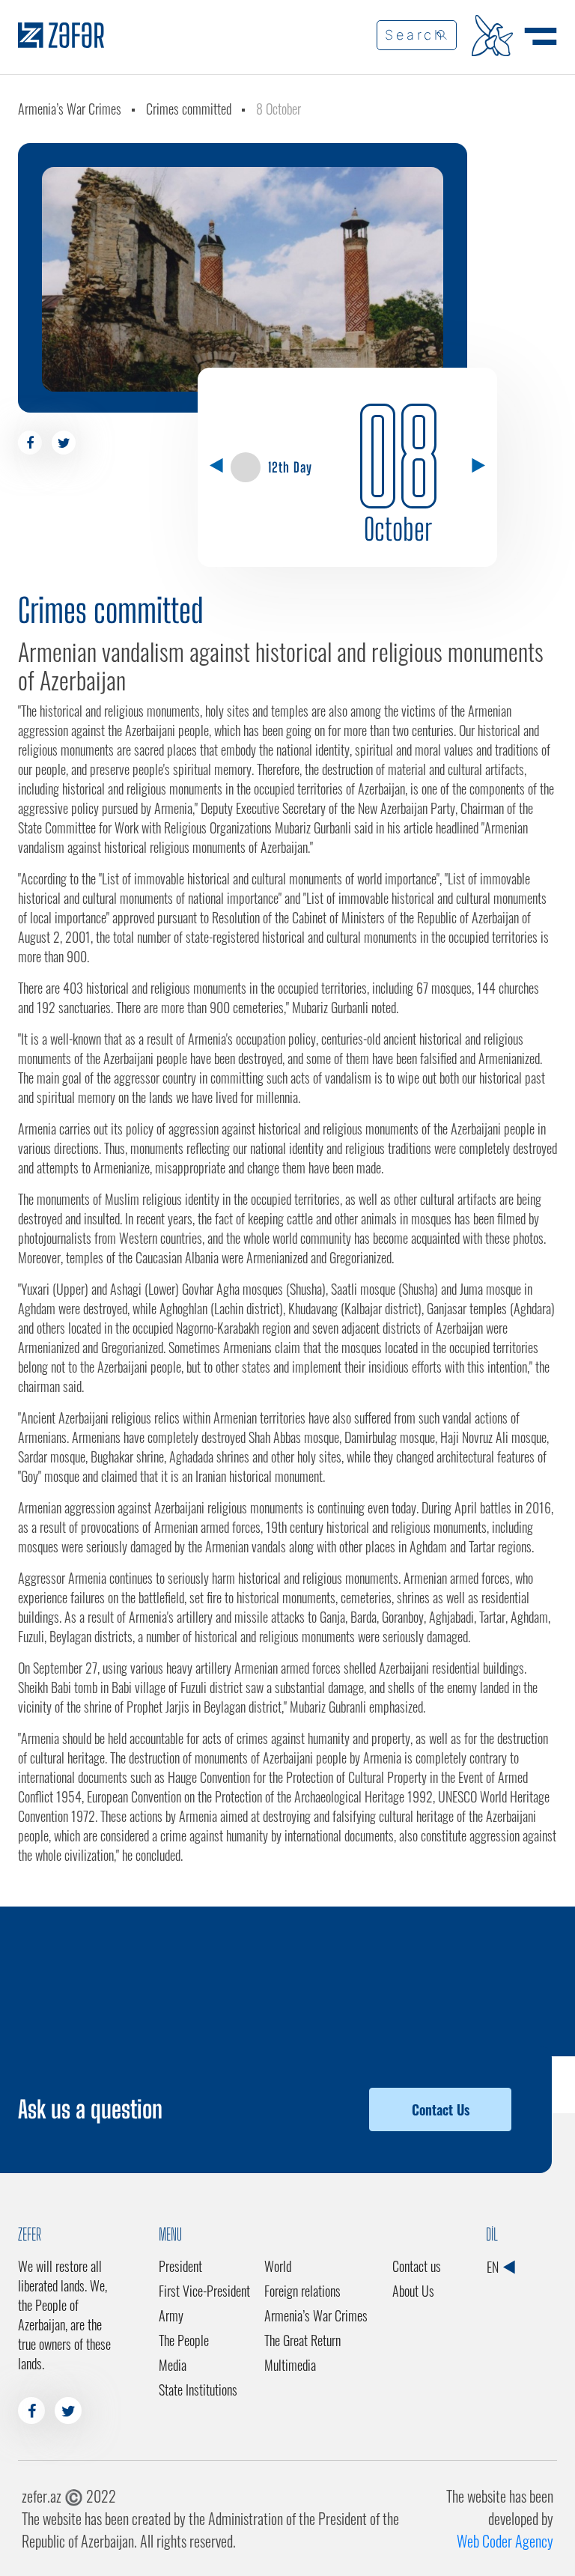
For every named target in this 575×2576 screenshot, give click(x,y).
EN (494, 2267)
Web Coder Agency (505, 2541)
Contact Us (441, 2109)
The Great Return (302, 2340)
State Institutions (198, 2390)
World (278, 2266)
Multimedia (290, 2365)
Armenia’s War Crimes (70, 109)
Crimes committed (189, 109)
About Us (413, 2291)
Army (171, 2315)
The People (184, 2340)
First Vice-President (204, 2291)
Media (173, 2365)
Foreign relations (302, 2291)
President (180, 2266)
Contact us (417, 2266)
